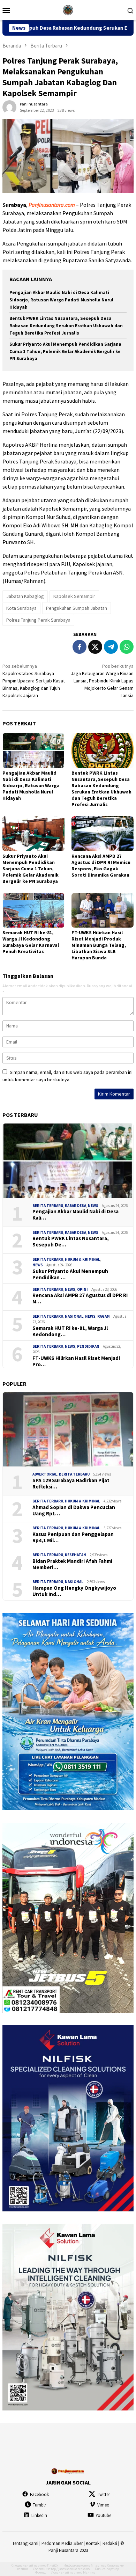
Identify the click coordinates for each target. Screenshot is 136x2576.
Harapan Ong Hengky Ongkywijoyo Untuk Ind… (74, 1591)
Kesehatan (75, 1555)
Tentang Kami (25, 2543)
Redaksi (110, 2543)
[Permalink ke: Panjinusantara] (9, 107)
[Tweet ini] (95, 647)
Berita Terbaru (48, 1206)
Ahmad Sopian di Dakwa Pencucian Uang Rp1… (74, 1510)
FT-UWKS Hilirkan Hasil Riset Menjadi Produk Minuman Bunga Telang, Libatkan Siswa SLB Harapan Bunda (99, 945)
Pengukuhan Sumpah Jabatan (77, 608)
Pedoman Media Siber (62, 2543)
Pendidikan (88, 1346)
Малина (89, 2572)
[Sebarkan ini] (80, 647)
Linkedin (39, 2515)
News (93, 1206)
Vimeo (103, 2505)
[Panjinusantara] (68, 9)
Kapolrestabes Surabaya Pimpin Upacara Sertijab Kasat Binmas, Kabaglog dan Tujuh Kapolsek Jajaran (34, 681)
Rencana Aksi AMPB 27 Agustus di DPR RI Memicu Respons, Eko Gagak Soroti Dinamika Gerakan (101, 865)
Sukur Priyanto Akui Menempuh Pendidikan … (70, 1274)
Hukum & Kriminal (82, 1259)
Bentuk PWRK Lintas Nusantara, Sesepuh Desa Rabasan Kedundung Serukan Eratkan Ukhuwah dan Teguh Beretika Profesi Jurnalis (66, 326)
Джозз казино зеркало (73, 2569)
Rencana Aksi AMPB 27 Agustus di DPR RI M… (80, 1298)
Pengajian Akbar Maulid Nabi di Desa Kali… (75, 1215)
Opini (82, 1289)
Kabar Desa (75, 1206)
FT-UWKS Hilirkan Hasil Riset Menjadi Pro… (76, 1361)
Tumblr (39, 2505)
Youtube (103, 2515)
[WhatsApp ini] (127, 647)
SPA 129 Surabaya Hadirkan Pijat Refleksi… (71, 1484)
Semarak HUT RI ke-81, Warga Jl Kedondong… (70, 1331)
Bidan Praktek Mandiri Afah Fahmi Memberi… (72, 1564)
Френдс (41, 2572)
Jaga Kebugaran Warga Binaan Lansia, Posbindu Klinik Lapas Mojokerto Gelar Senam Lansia (102, 681)
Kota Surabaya (21, 608)
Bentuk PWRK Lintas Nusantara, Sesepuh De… (71, 1242)
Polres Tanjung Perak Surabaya (38, 620)
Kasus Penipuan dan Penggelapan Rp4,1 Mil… (73, 1537)
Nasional (74, 1316)
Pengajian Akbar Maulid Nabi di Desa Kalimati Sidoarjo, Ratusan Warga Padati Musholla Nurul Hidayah (61, 300)
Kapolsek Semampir (74, 596)
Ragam (104, 1316)
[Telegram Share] (111, 647)
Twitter (103, 2494)
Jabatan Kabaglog (25, 596)
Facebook (39, 2494)
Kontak (93, 2543)
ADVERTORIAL (45, 1474)
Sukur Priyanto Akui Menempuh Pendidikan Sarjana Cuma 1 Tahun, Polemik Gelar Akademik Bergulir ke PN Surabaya (65, 352)
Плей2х (53, 2565)
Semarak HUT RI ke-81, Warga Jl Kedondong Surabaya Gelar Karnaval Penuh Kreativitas (31, 942)
